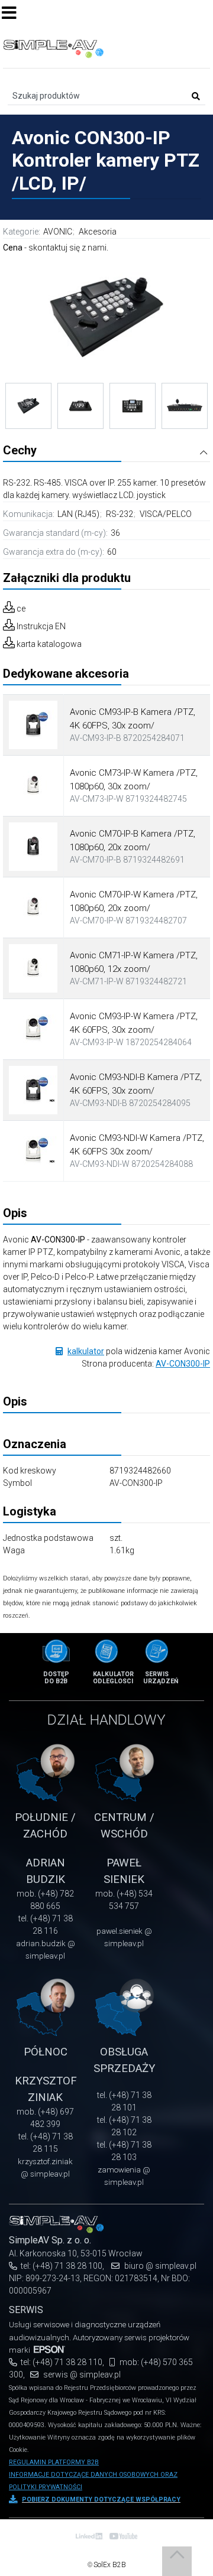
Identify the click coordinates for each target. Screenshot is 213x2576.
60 (112, 552)
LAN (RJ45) (79, 514)
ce (21, 609)
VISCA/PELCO (166, 514)
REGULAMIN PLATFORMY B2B (54, 2462)
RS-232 (120, 514)
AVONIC (58, 232)
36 (115, 533)
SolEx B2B (110, 2565)
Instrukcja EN (41, 626)
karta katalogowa (49, 644)
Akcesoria (98, 232)
